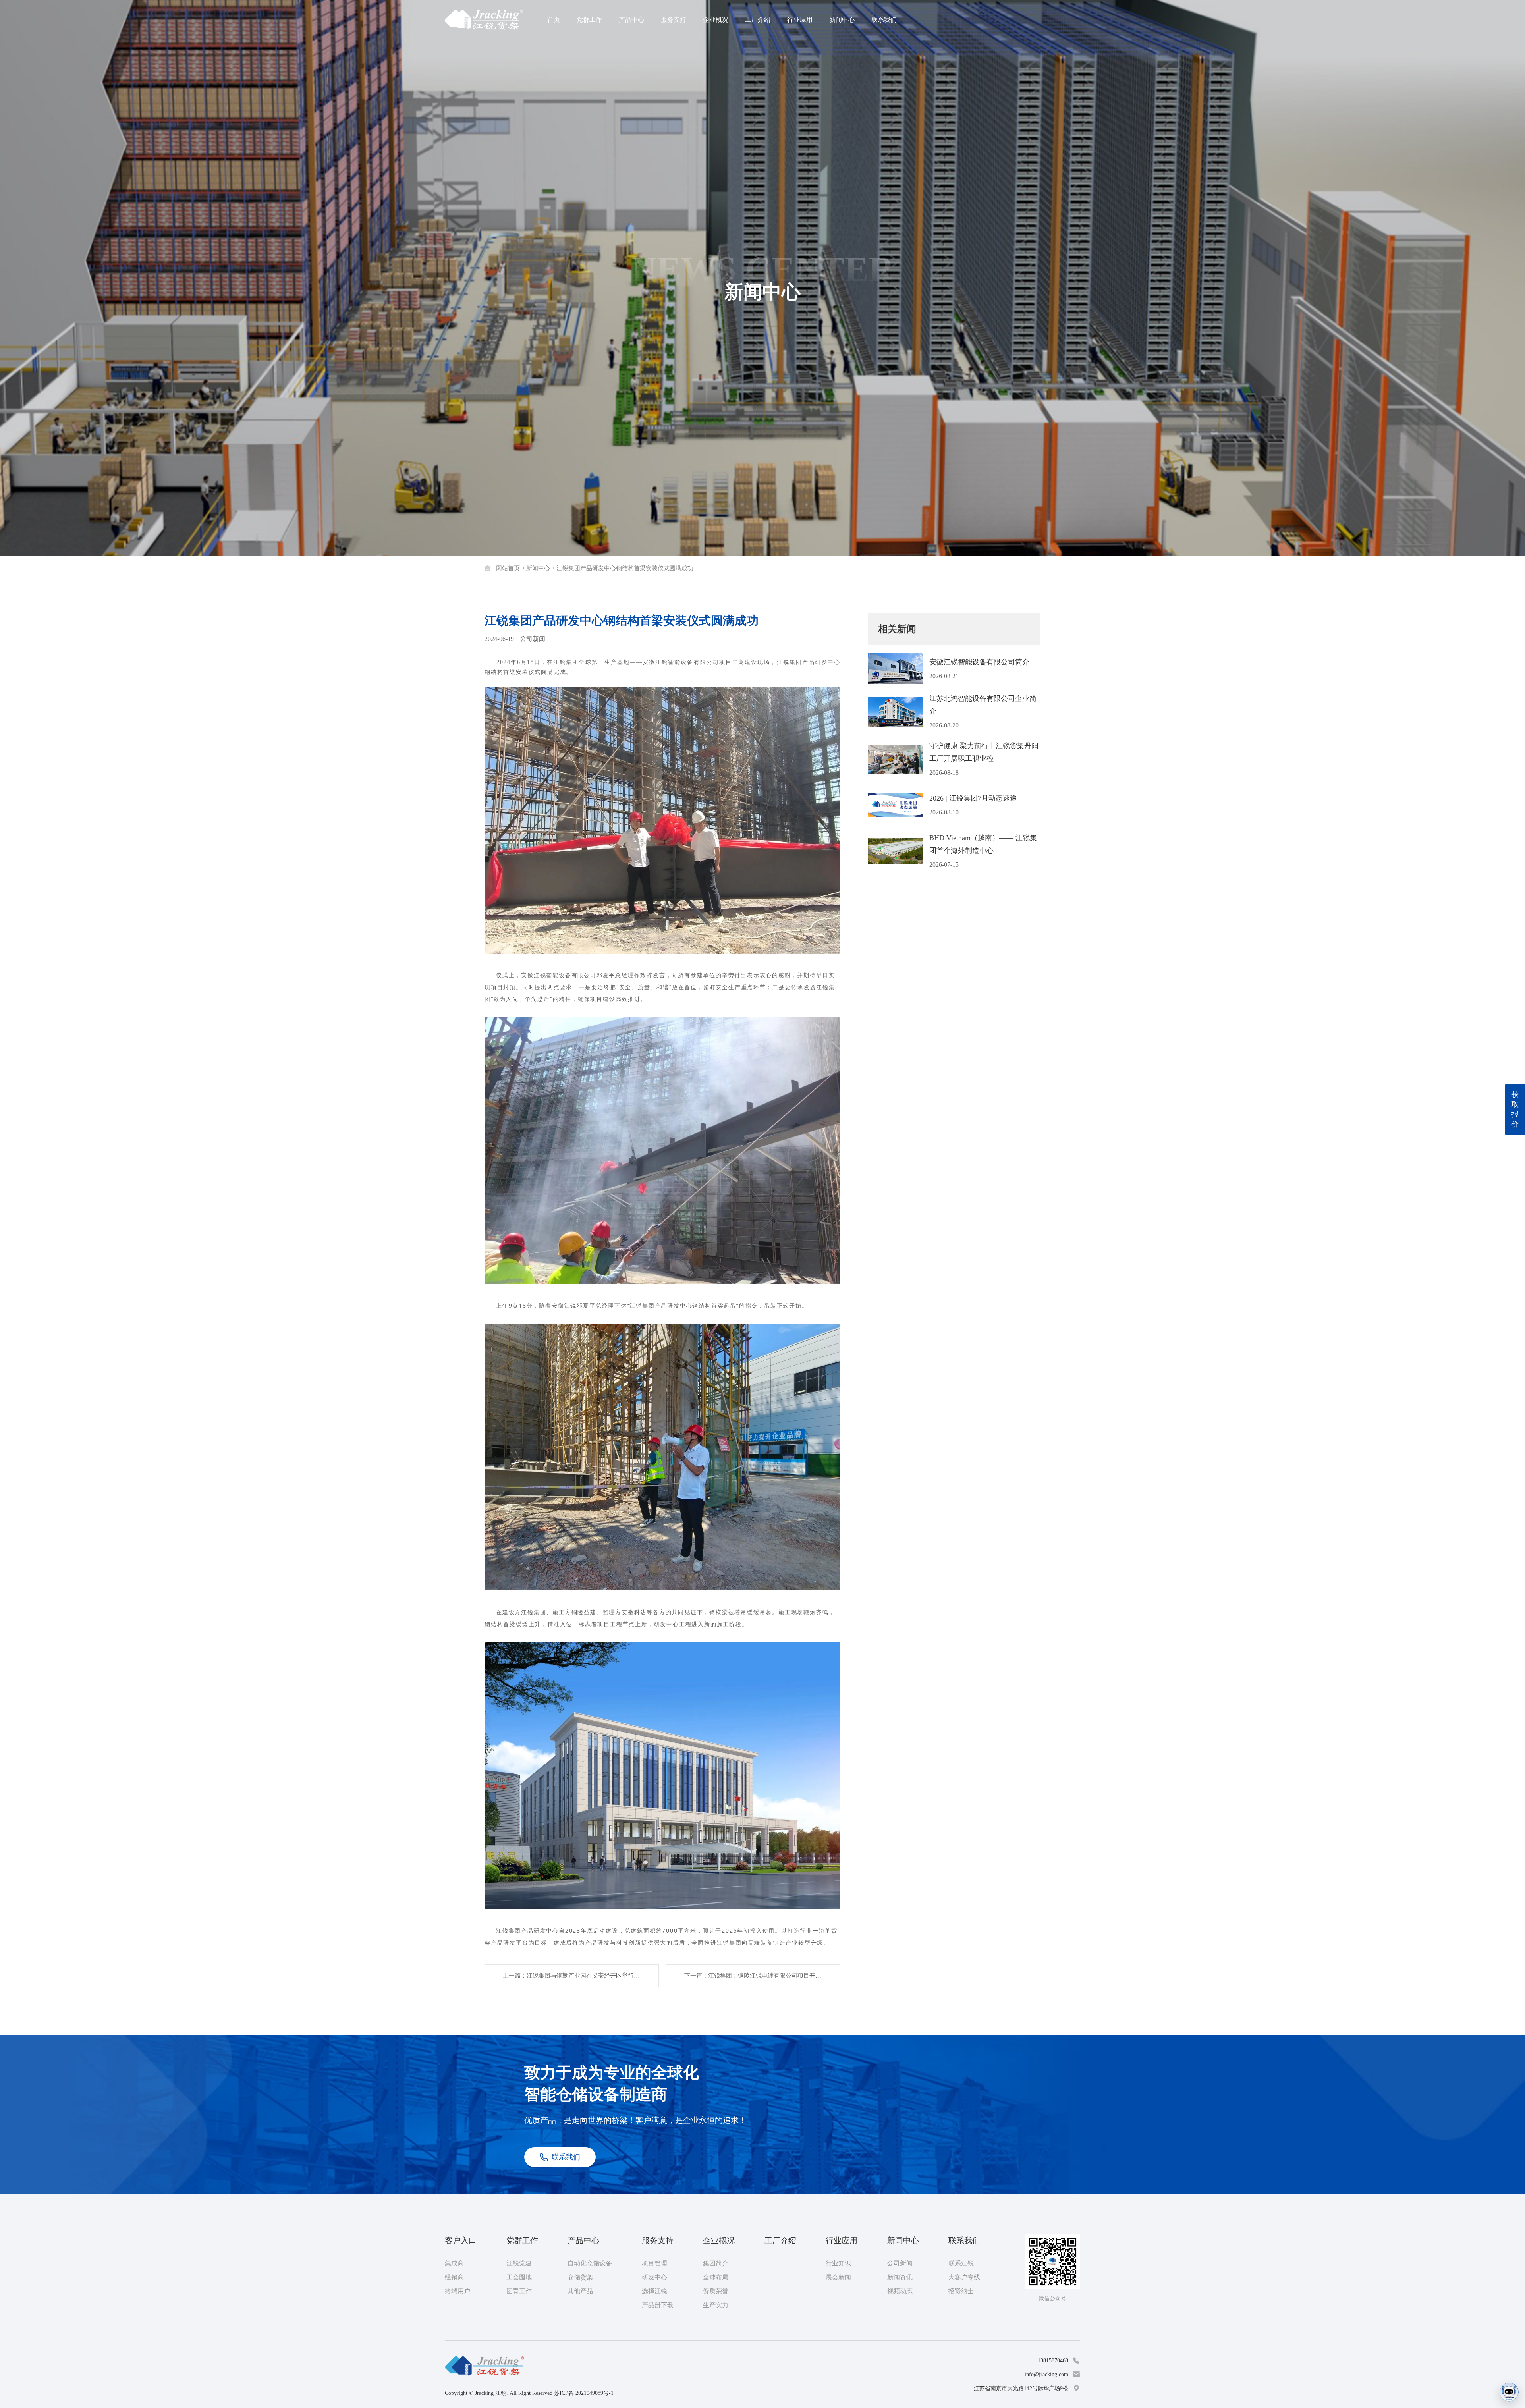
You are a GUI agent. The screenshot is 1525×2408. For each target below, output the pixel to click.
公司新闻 (900, 2263)
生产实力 (716, 2305)
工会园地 (519, 2277)
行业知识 (838, 2263)
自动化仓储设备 (590, 2263)
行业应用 (800, 20)
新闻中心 (842, 20)
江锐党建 (519, 2263)
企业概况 (716, 20)
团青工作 (519, 2291)
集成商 (454, 2263)
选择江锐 (654, 2291)
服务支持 (674, 20)
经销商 (454, 2277)
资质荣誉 (716, 2291)
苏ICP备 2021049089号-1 (584, 2393)
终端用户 (457, 2291)
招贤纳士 (961, 2291)
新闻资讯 (900, 2277)
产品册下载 (658, 2305)
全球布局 (716, 2277)
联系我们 (884, 20)
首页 (554, 20)
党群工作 (589, 20)
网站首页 (508, 568)
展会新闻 (838, 2277)
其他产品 (580, 2291)
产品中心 (631, 20)
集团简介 (716, 2263)
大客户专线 (964, 2277)
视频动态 (900, 2291)
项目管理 (654, 2263)
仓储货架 (580, 2277)
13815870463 (1053, 2361)
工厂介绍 (758, 20)
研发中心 (654, 2277)
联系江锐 (961, 2263)
